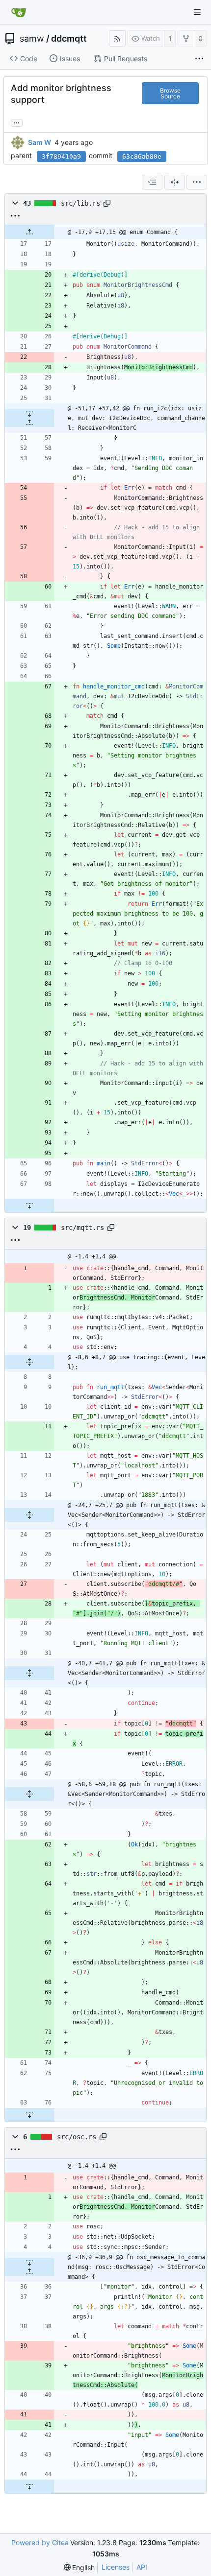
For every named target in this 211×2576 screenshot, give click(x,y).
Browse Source (170, 93)
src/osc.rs (77, 2137)
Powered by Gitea (40, 2542)
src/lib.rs (80, 203)
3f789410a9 (61, 156)
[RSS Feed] (117, 38)
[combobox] (152, 182)
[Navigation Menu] (197, 12)
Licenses (116, 2567)
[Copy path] (107, 203)
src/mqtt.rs (82, 1228)
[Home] (19, 12)
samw (32, 39)
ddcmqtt (69, 39)
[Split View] (175, 182)
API (142, 2567)
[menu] (197, 182)
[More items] (199, 59)
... (17, 122)
